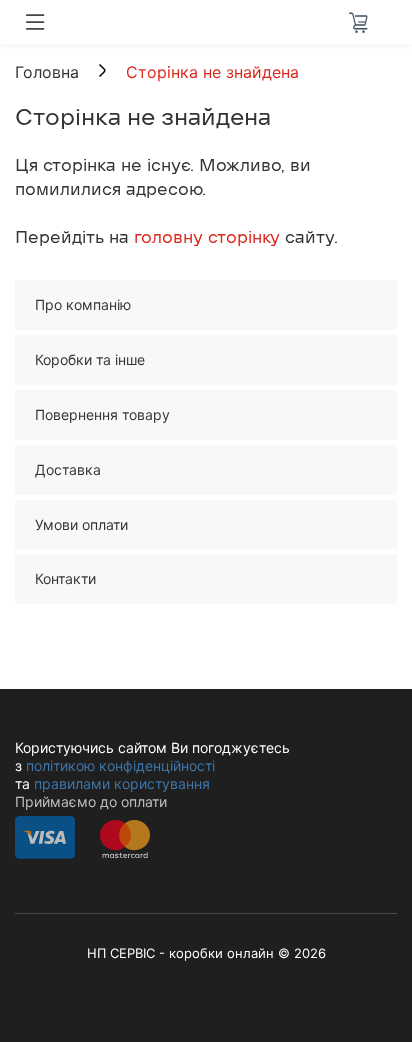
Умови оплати (81, 524)
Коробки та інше (90, 359)
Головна (47, 72)
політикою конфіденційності (120, 765)
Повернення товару (102, 414)
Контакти (65, 578)
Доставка (68, 469)
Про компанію (83, 304)
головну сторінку (207, 237)
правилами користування (122, 783)
